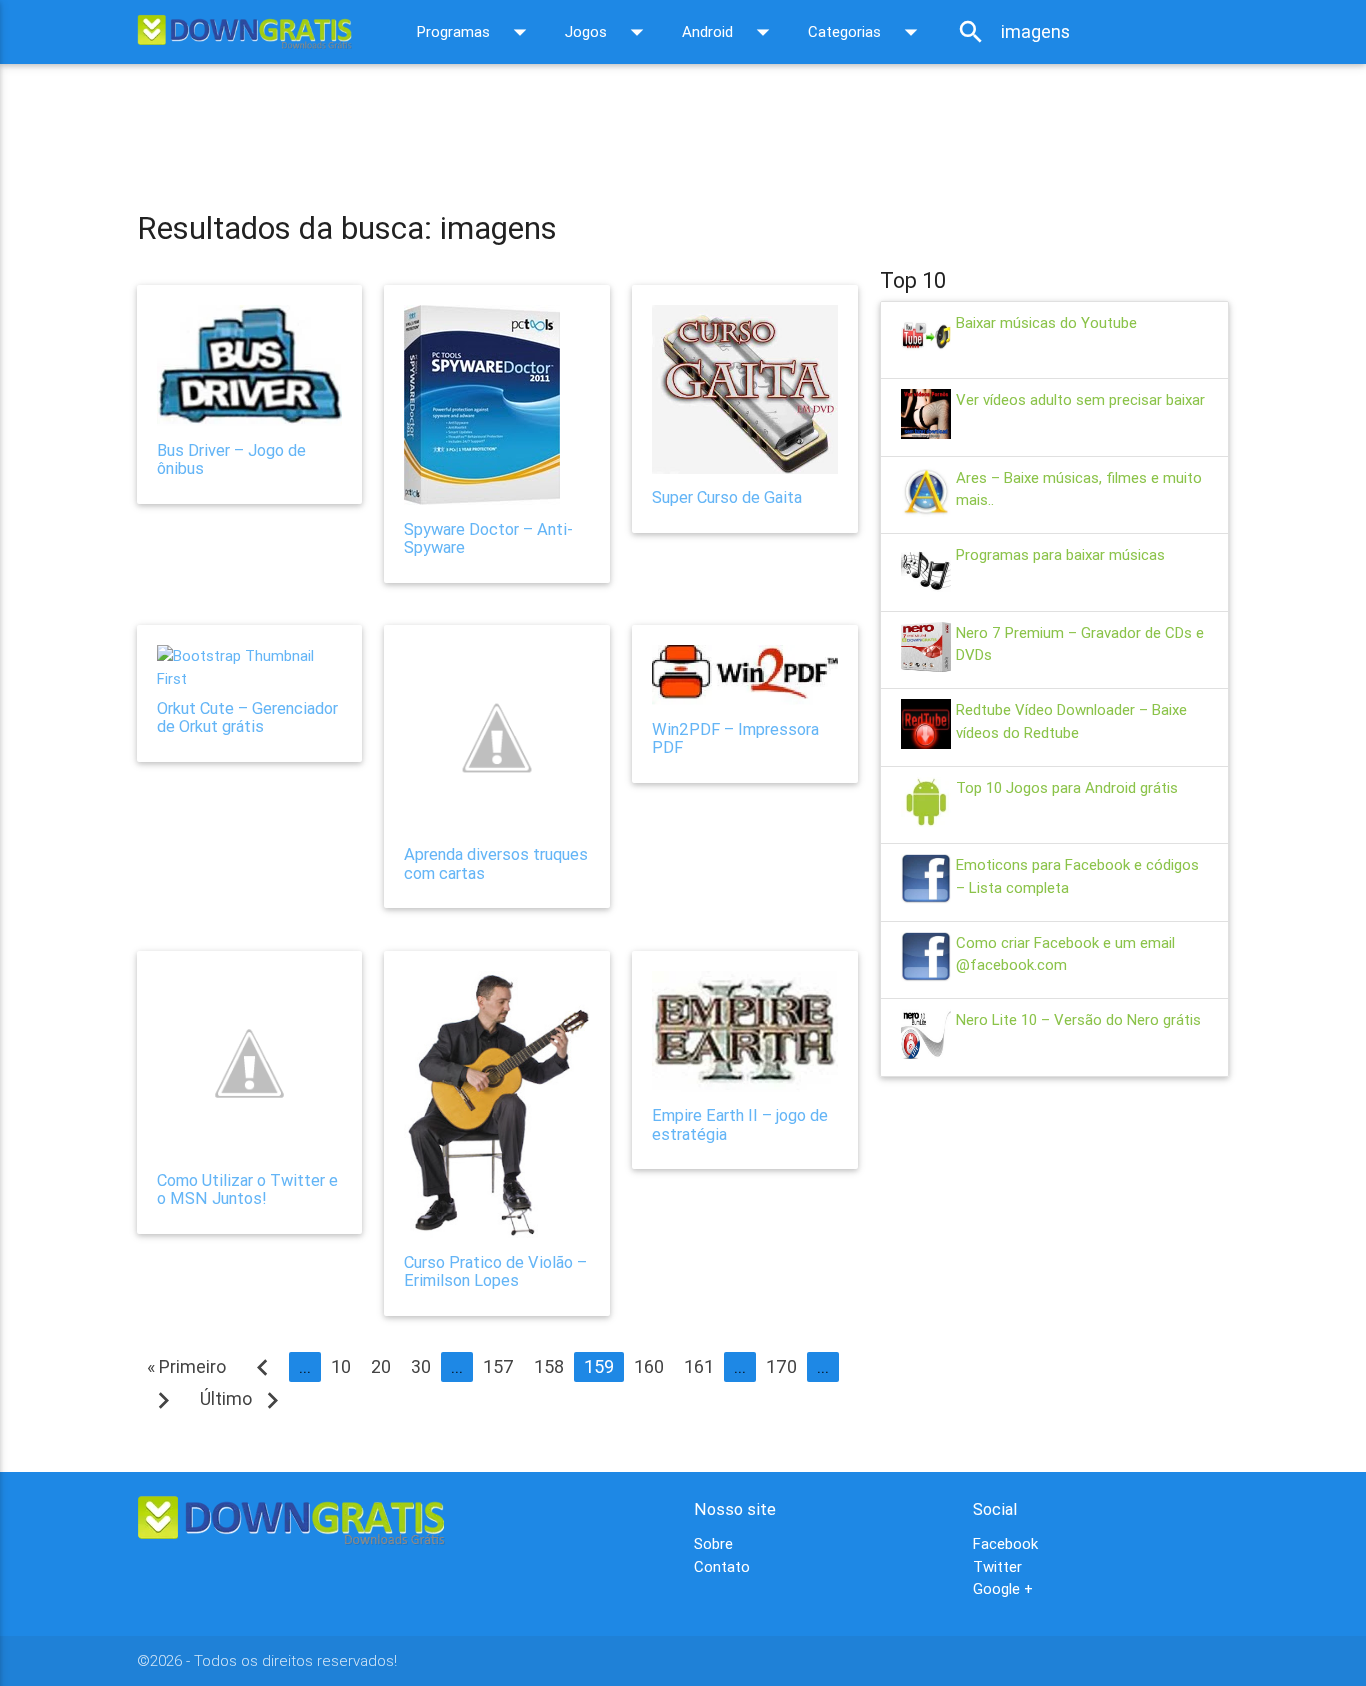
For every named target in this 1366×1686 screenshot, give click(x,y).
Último (244, 1398)
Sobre (713, 1543)
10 (341, 1366)
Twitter (997, 1566)
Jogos (608, 32)
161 (699, 1366)
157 (498, 1366)
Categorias (867, 32)
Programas (476, 32)
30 (421, 1366)
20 (381, 1366)
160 (649, 1366)
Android (730, 32)
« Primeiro (186, 1366)
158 (549, 1366)
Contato (722, 1566)
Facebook (1005, 1543)
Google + (1003, 1588)
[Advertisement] (501, 124)
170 (781, 1366)
